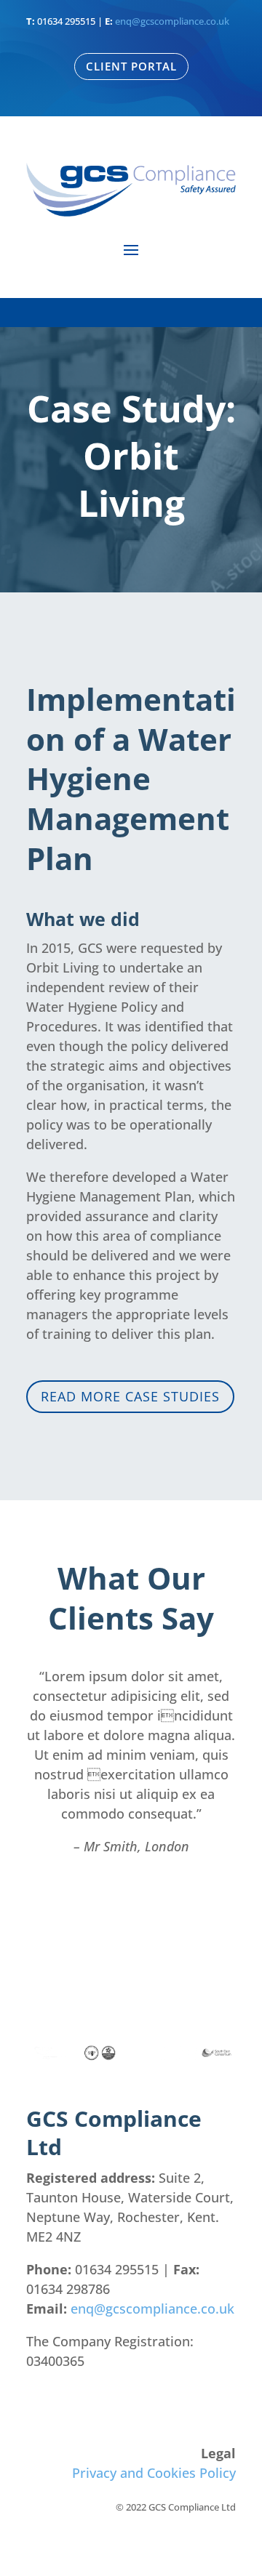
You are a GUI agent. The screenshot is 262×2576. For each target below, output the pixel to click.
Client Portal (131, 66)
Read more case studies (130, 1396)
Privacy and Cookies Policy (154, 2473)
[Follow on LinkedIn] (224, 2404)
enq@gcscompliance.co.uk (172, 21)
